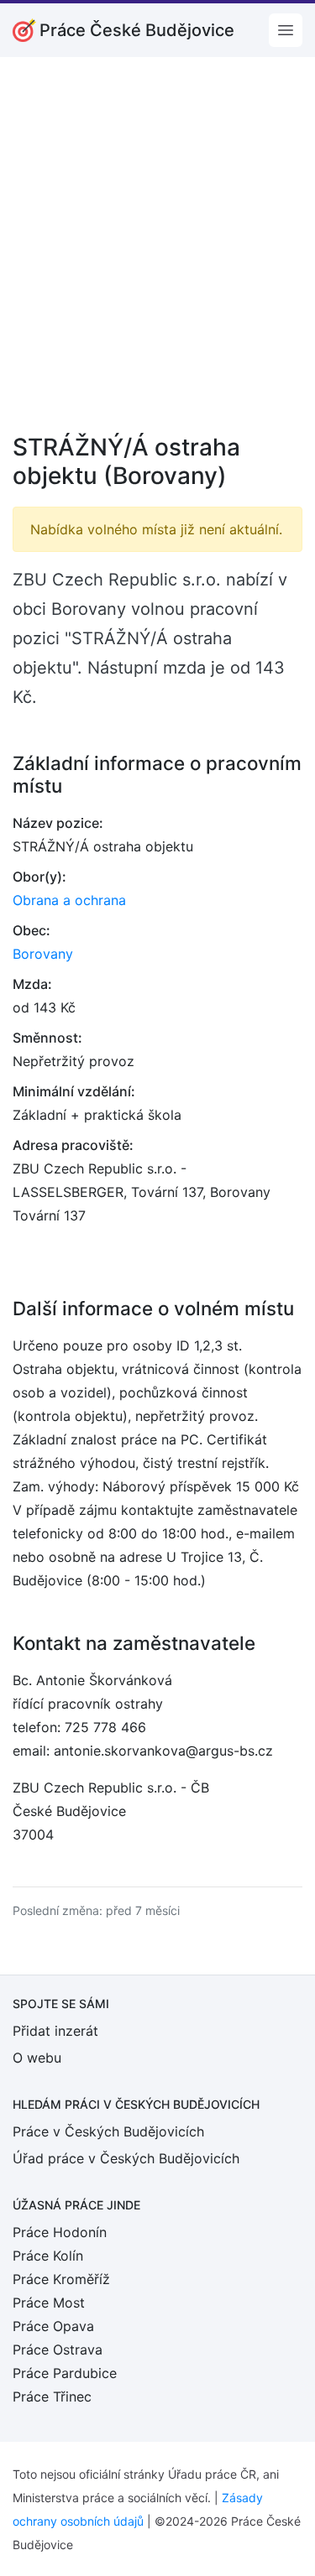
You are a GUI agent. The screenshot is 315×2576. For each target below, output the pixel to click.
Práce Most (49, 2303)
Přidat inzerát (55, 2031)
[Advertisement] (157, 256)
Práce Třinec (52, 2396)
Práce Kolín (48, 2256)
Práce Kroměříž (61, 2279)
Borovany (43, 954)
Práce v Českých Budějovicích (108, 2131)
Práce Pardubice (65, 2373)
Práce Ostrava (58, 2350)
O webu (37, 2058)
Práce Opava (53, 2326)
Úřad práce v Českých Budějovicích (126, 2158)
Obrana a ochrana (69, 900)
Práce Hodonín (60, 2232)
